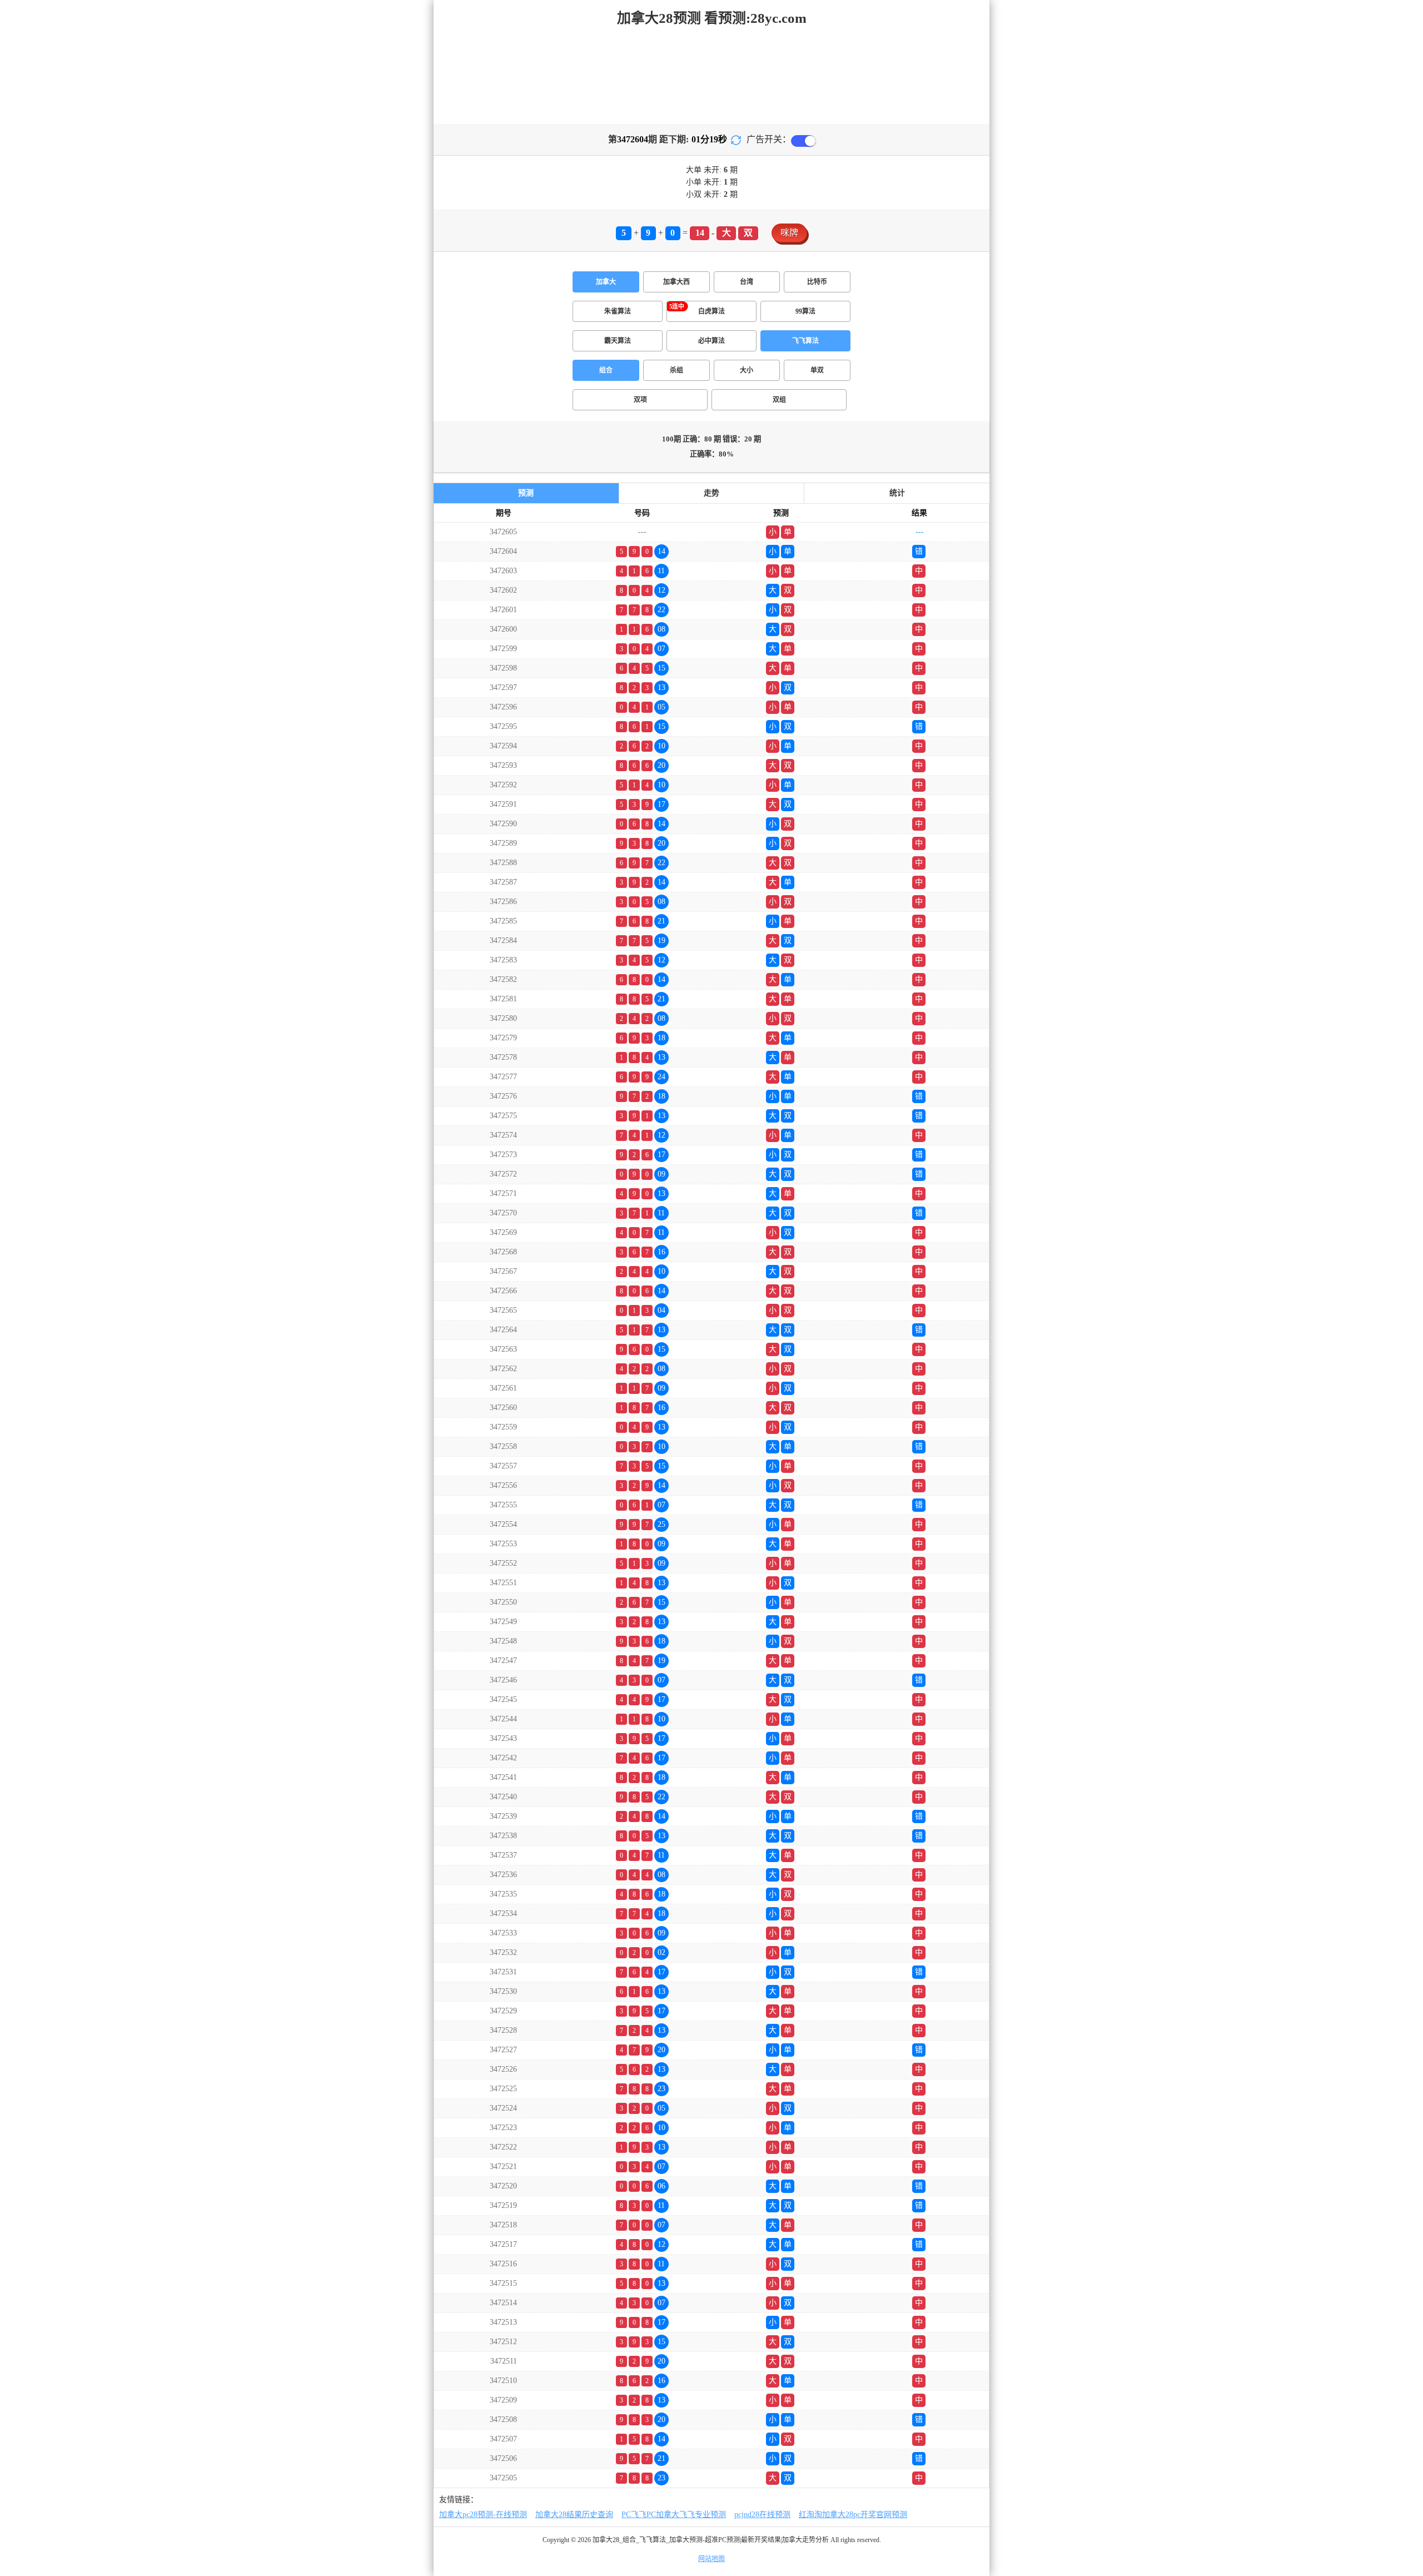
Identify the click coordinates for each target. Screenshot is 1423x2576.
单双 (817, 370)
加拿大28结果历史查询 (574, 2515)
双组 (779, 400)
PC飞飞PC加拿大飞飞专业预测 (674, 2515)
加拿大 (606, 282)
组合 (606, 370)
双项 (640, 400)
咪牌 (789, 233)
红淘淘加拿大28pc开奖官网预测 (853, 2515)
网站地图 (711, 2559)
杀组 (676, 370)
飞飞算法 (805, 341)
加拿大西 (676, 282)
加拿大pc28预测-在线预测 (483, 2515)
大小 (747, 370)
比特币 (817, 282)
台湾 (747, 282)
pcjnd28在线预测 (762, 2515)
